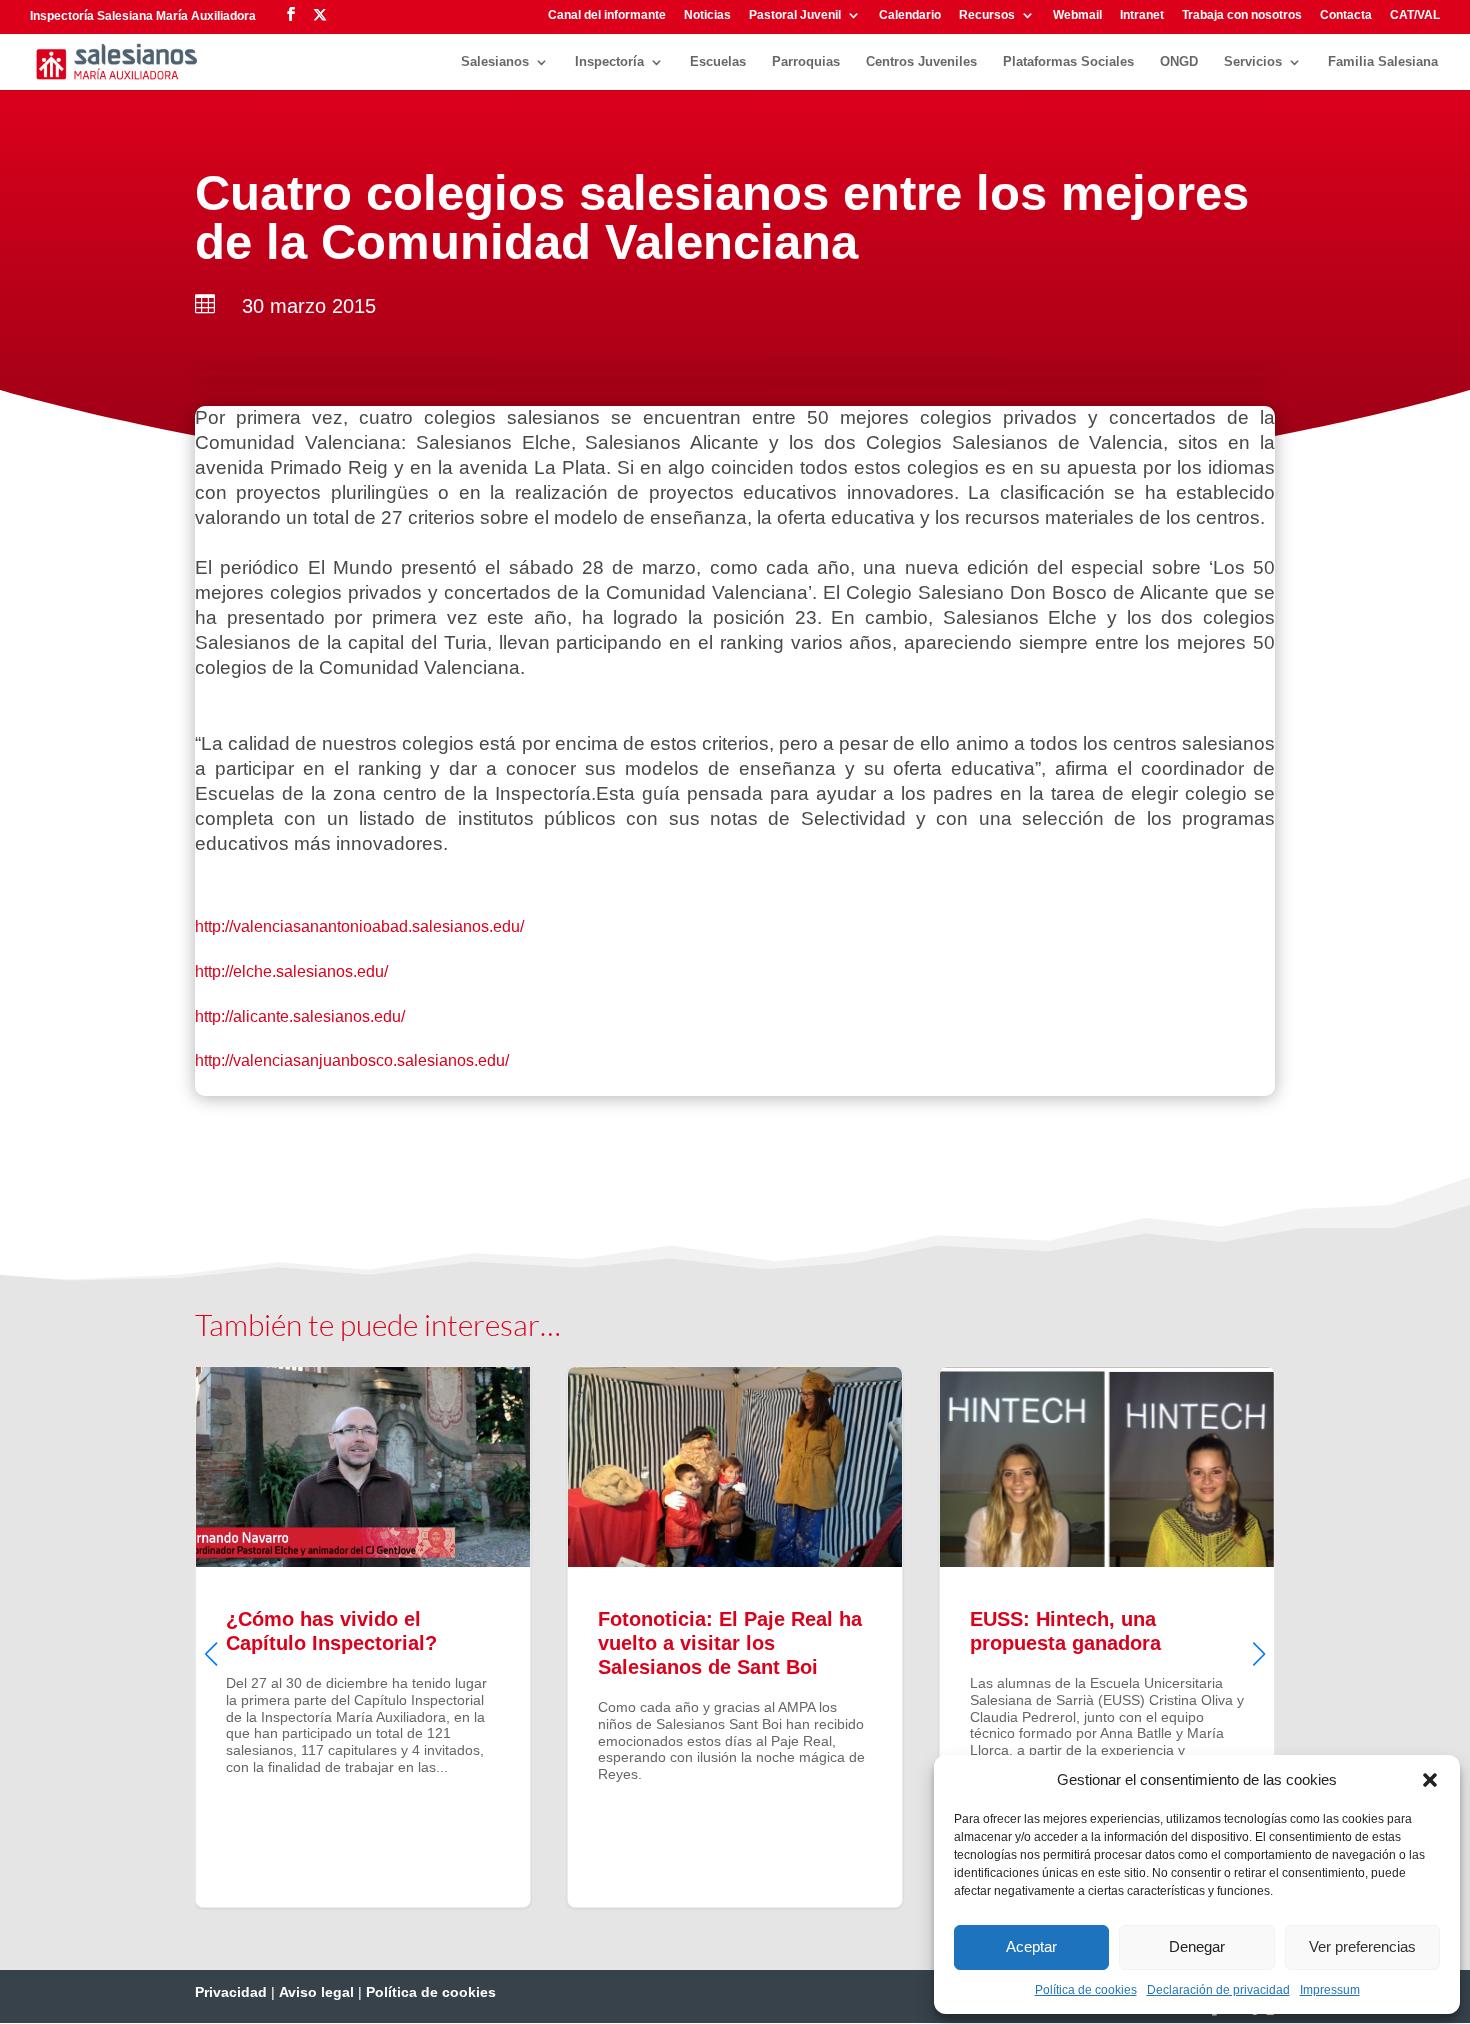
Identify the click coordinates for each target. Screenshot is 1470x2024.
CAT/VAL (1415, 15)
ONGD (1179, 62)
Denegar (1197, 1946)
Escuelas (718, 62)
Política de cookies (1086, 1990)
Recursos (987, 15)
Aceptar (1031, 1946)
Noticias (707, 15)
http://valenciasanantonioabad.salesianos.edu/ (359, 926)
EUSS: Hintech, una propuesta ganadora (1107, 1637)
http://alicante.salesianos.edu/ (300, 1016)
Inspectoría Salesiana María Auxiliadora (143, 16)
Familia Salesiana (1383, 62)
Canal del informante (607, 15)
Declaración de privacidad (1218, 1990)
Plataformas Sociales (1068, 62)
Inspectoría (609, 62)
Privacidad (231, 1992)
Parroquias (806, 62)
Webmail (1077, 15)
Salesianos (495, 62)
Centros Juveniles (921, 62)
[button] (1430, 1780)
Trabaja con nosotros (1242, 15)
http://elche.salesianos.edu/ (291, 971)
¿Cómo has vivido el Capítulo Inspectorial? (363, 1637)
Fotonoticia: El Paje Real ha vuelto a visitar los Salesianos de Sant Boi (735, 1637)
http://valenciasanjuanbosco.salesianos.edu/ (352, 1060)
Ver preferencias (1362, 1946)
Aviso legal (316, 1992)
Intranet (1142, 15)
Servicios (1253, 62)
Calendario (910, 15)
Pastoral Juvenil (795, 15)
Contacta (1346, 15)
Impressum (1330, 1990)
